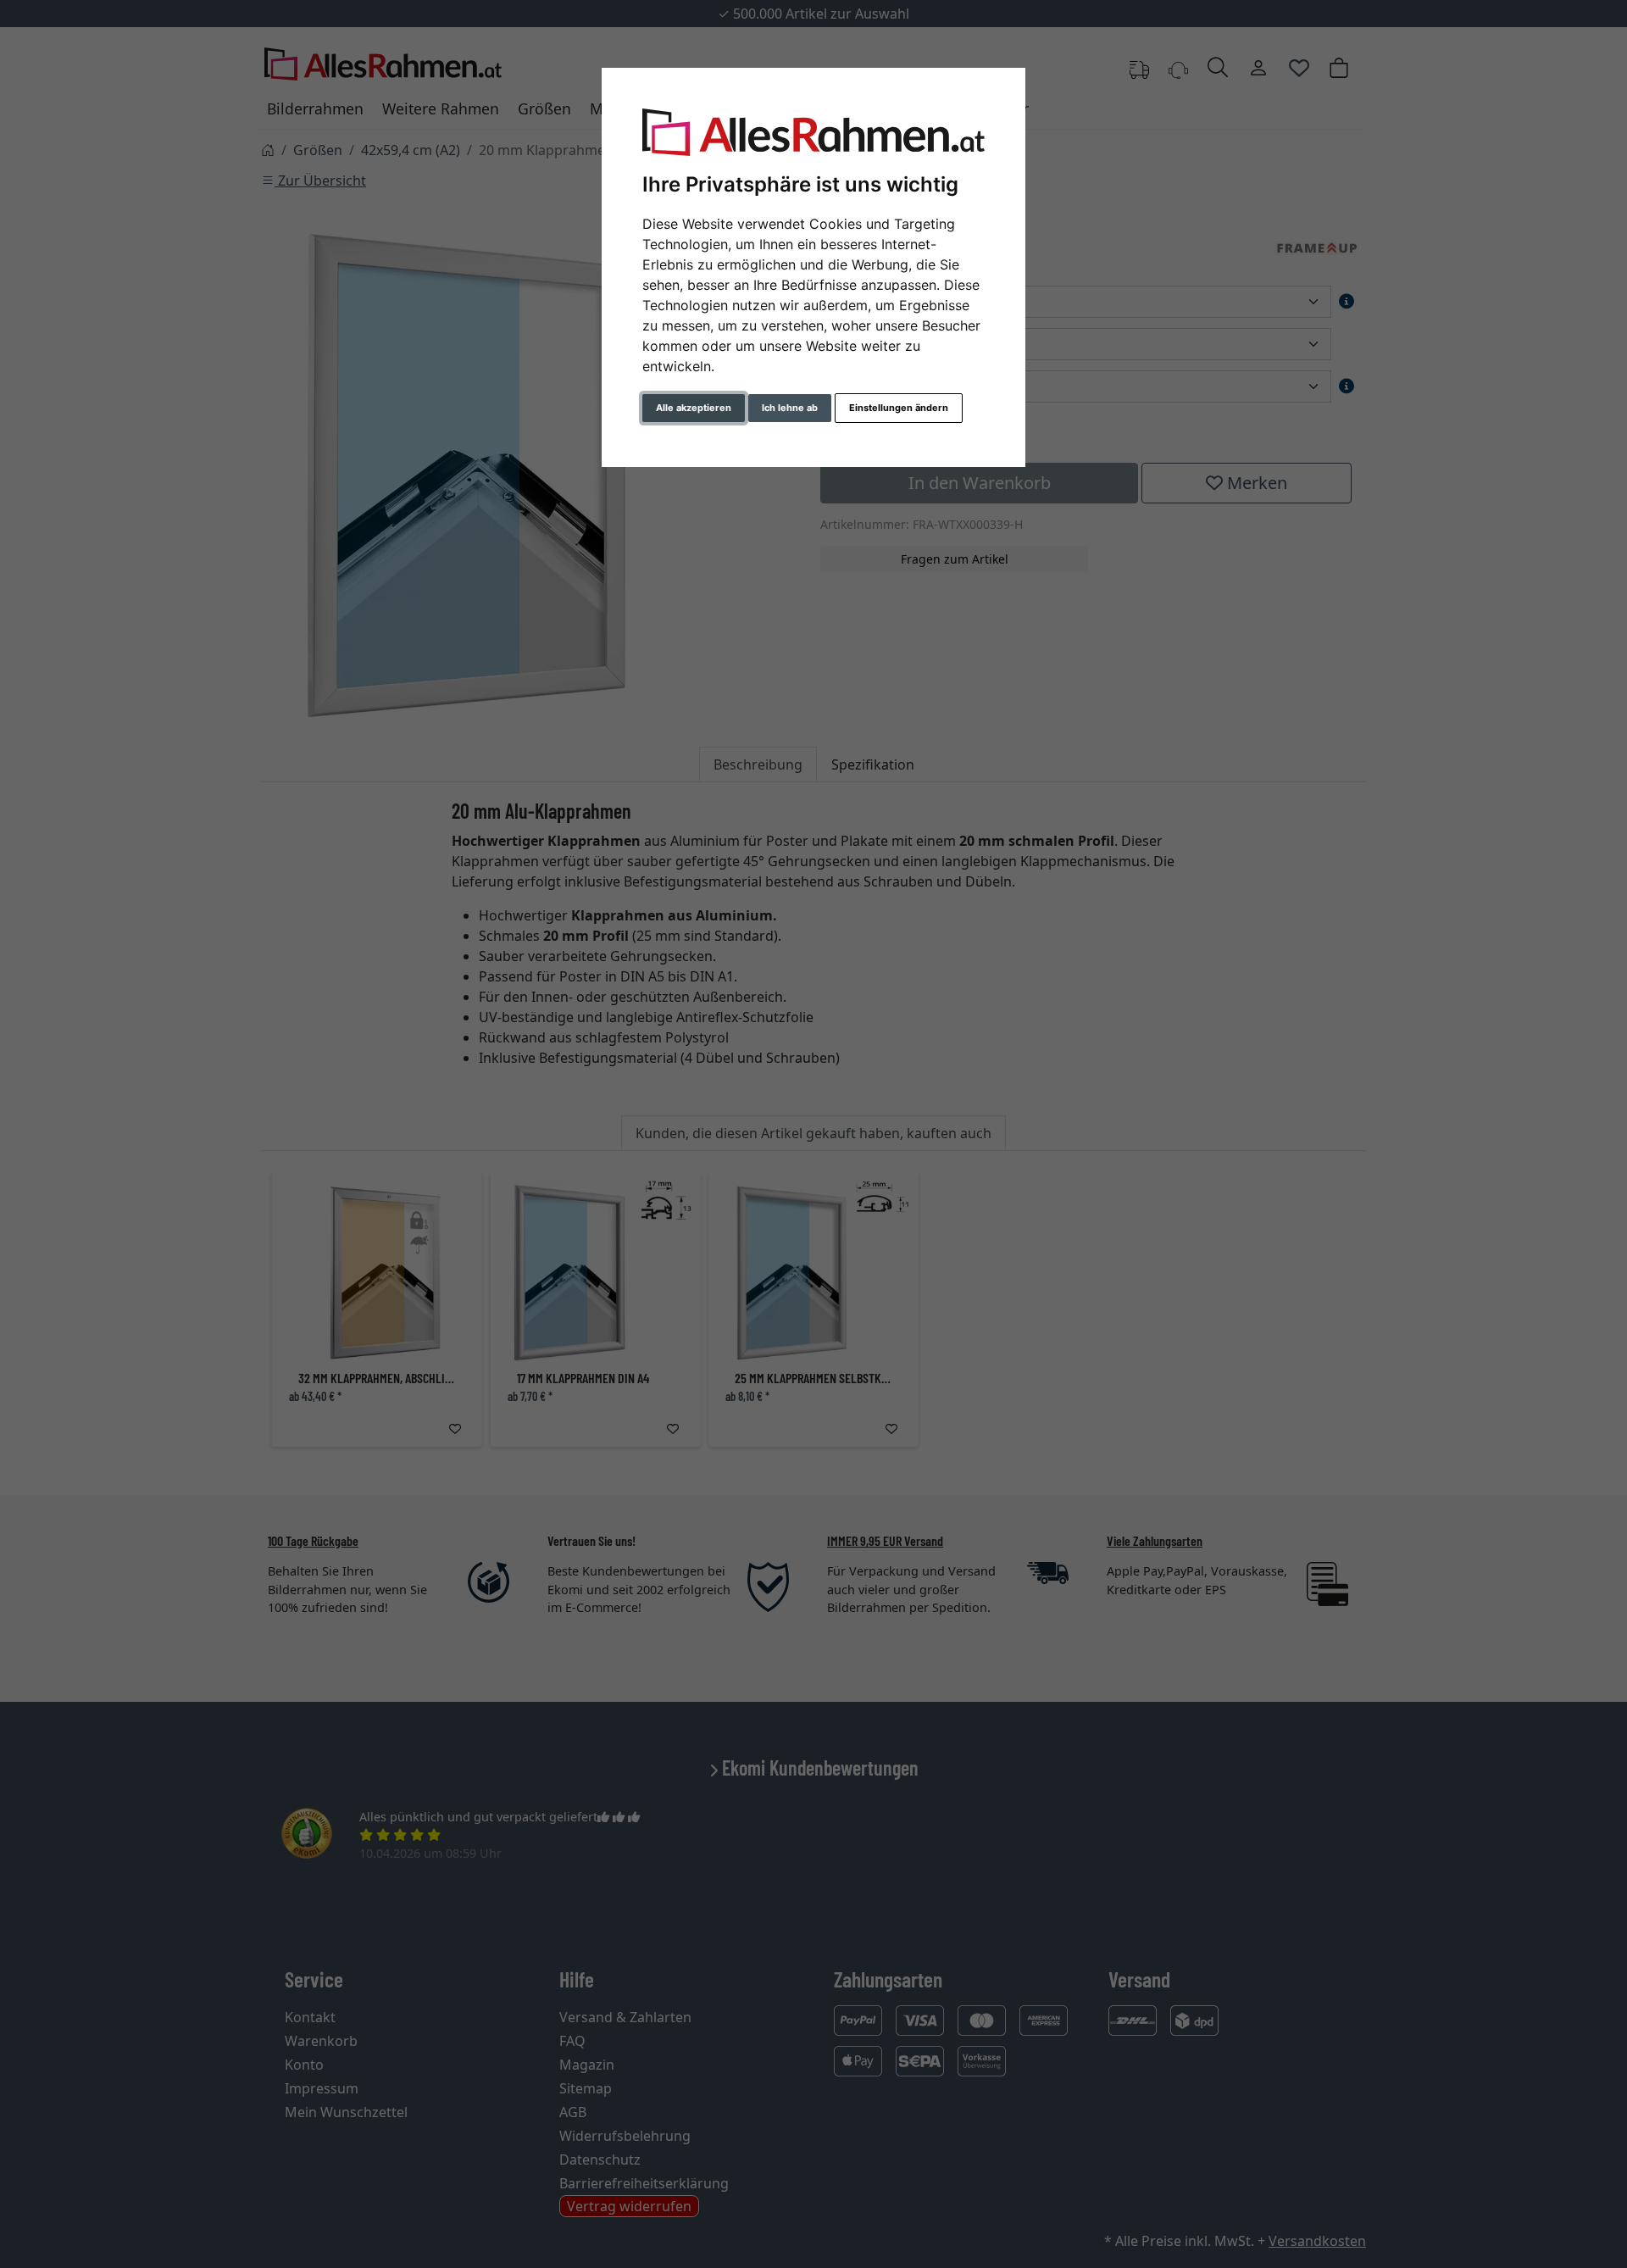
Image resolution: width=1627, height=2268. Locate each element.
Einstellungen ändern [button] (899, 408)
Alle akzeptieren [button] (694, 408)
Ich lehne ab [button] (790, 408)
